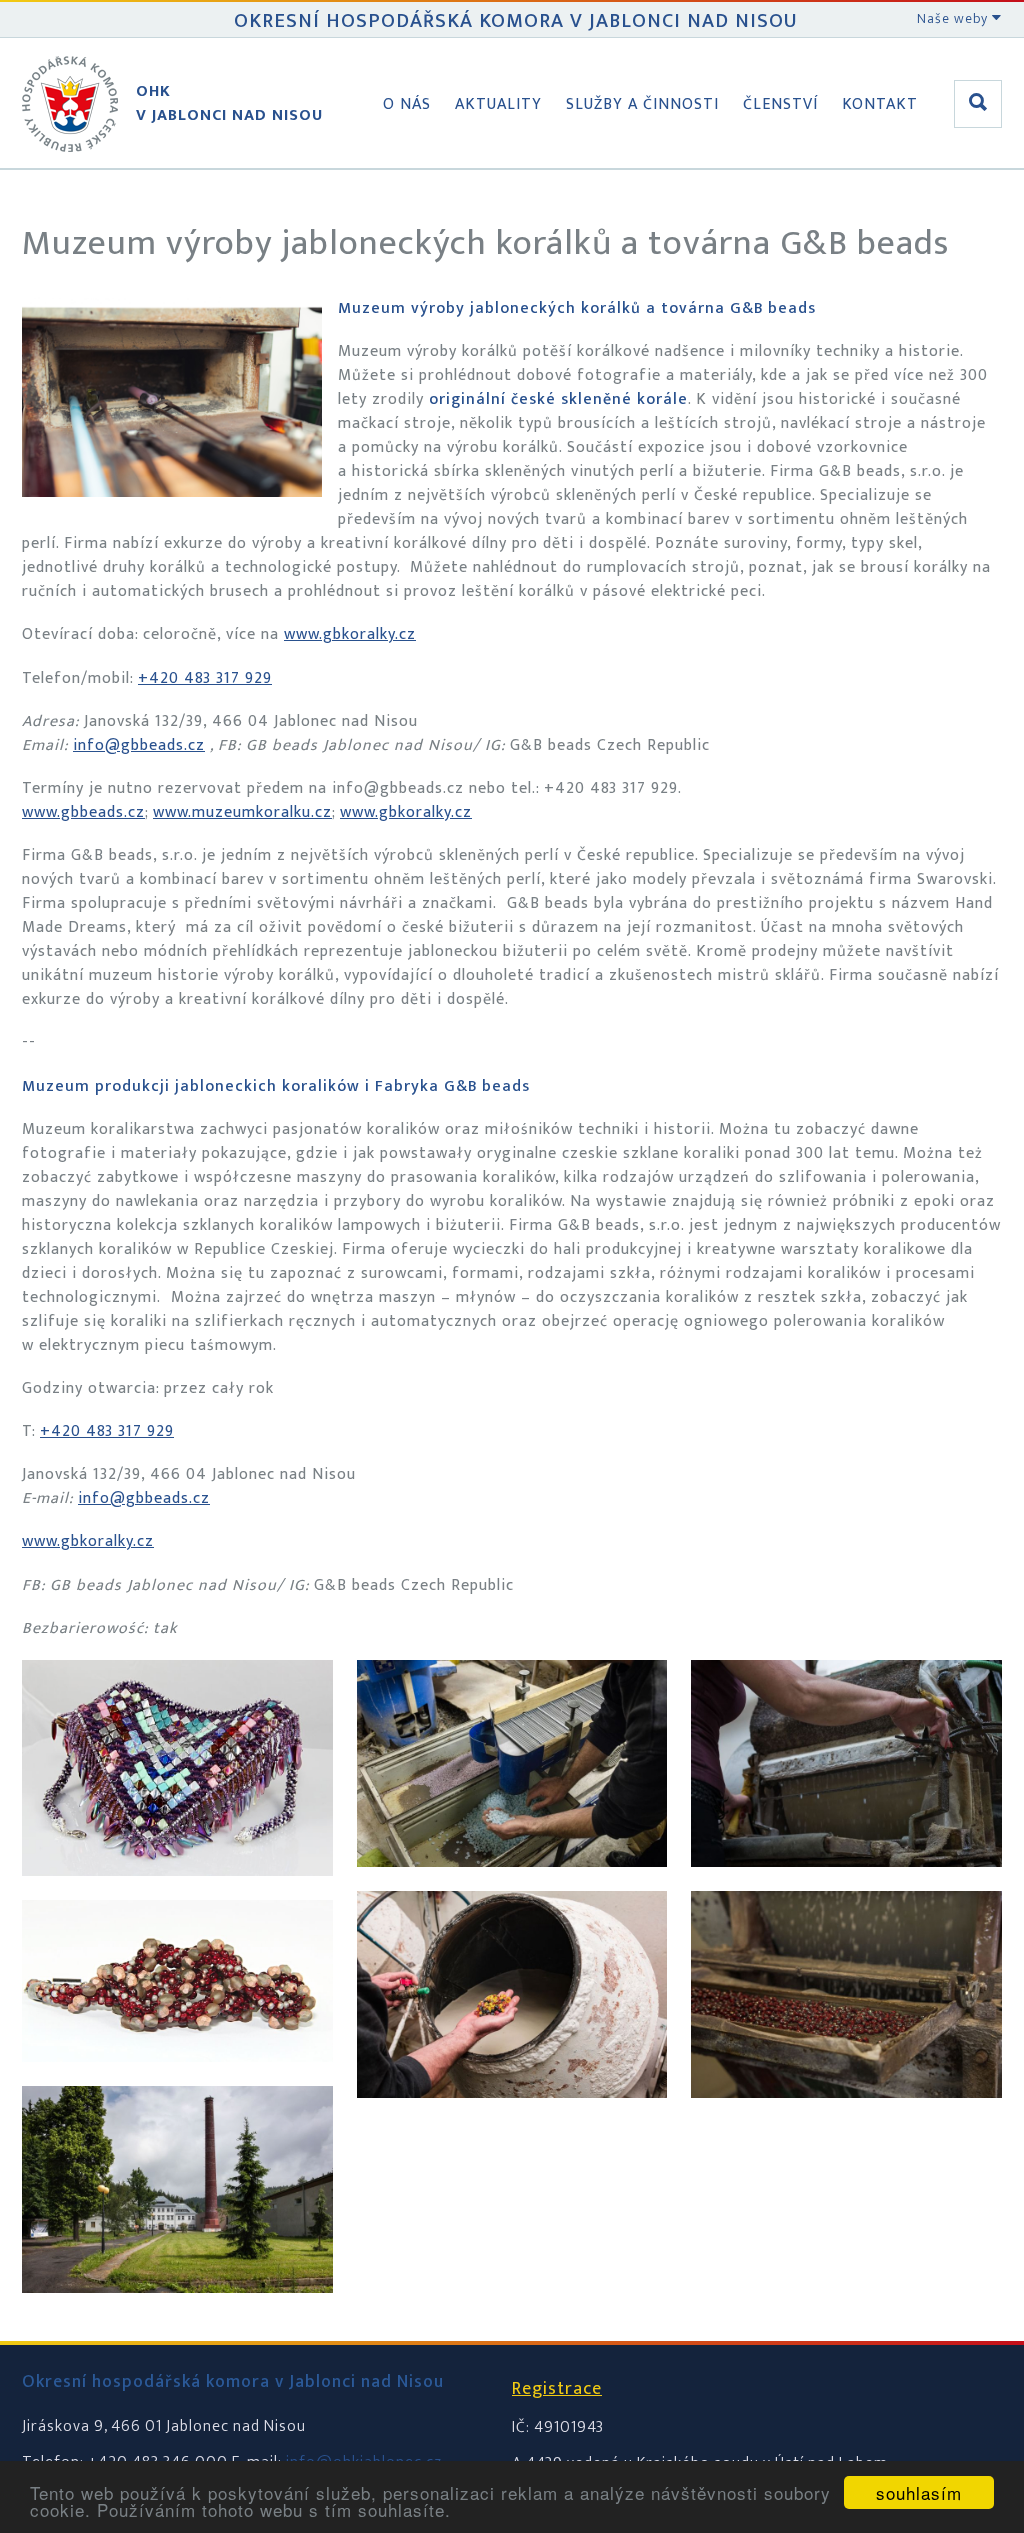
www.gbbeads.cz (83, 812)
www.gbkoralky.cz (350, 634)
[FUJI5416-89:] (846, 1886)
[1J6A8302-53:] (512, 2117)
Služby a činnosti (642, 104)
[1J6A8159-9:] (177, 2312)
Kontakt (880, 104)
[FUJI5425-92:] (846, 2117)
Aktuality (498, 104)
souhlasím (919, 2492)
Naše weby (954, 18)
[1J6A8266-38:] (512, 1886)
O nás (407, 104)
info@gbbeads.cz (139, 745)
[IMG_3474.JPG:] (177, 1895)
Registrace (557, 2389)
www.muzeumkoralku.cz (242, 812)
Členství (780, 104)
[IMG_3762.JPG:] (177, 2081)
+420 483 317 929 (205, 678)
